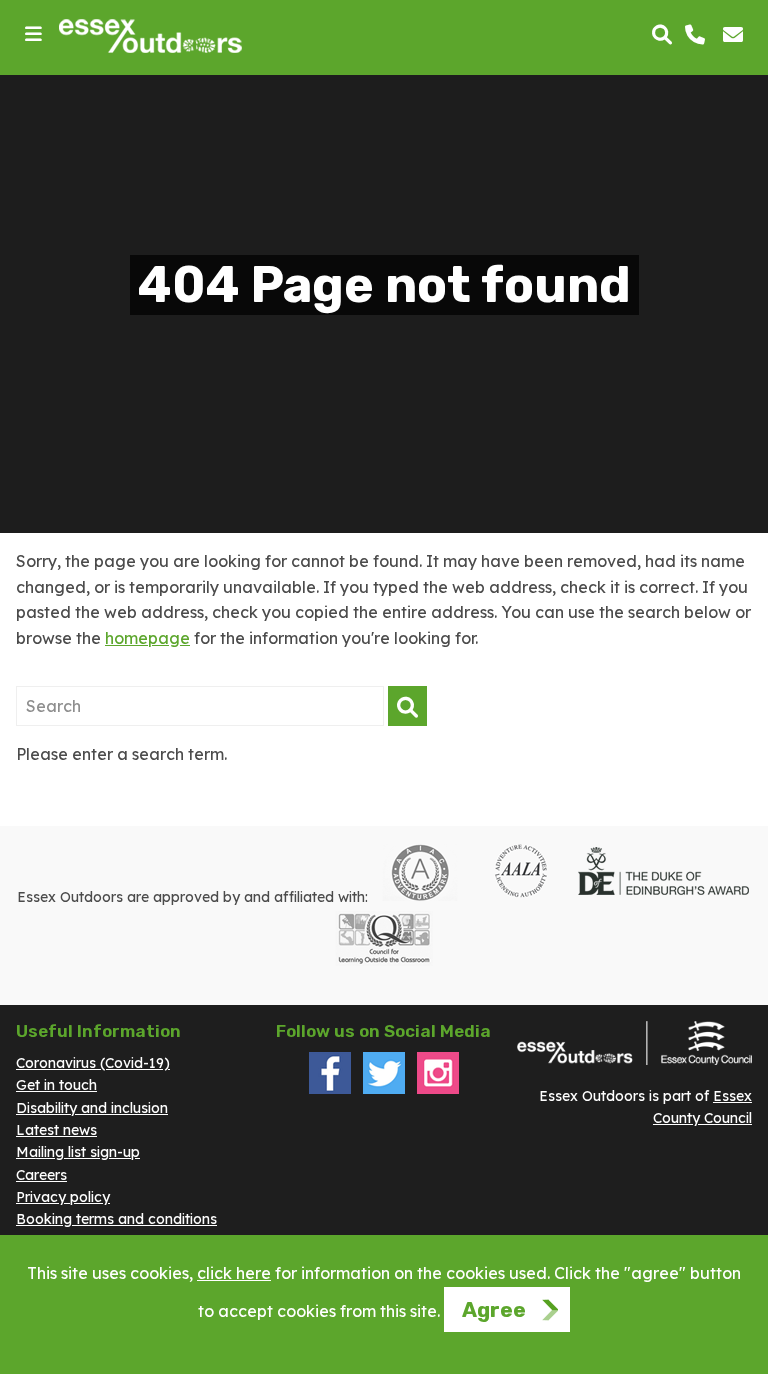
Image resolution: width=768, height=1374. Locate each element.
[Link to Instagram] (438, 1089)
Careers (41, 1175)
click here (234, 1273)
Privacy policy (63, 1197)
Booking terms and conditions (116, 1219)
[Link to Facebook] (330, 1089)
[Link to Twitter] (384, 1089)
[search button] (662, 36)
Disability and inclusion (92, 1108)
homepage (147, 638)
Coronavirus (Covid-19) (93, 1063)
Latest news (56, 1130)
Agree (494, 1309)
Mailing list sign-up (78, 1152)
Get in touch (56, 1085)
